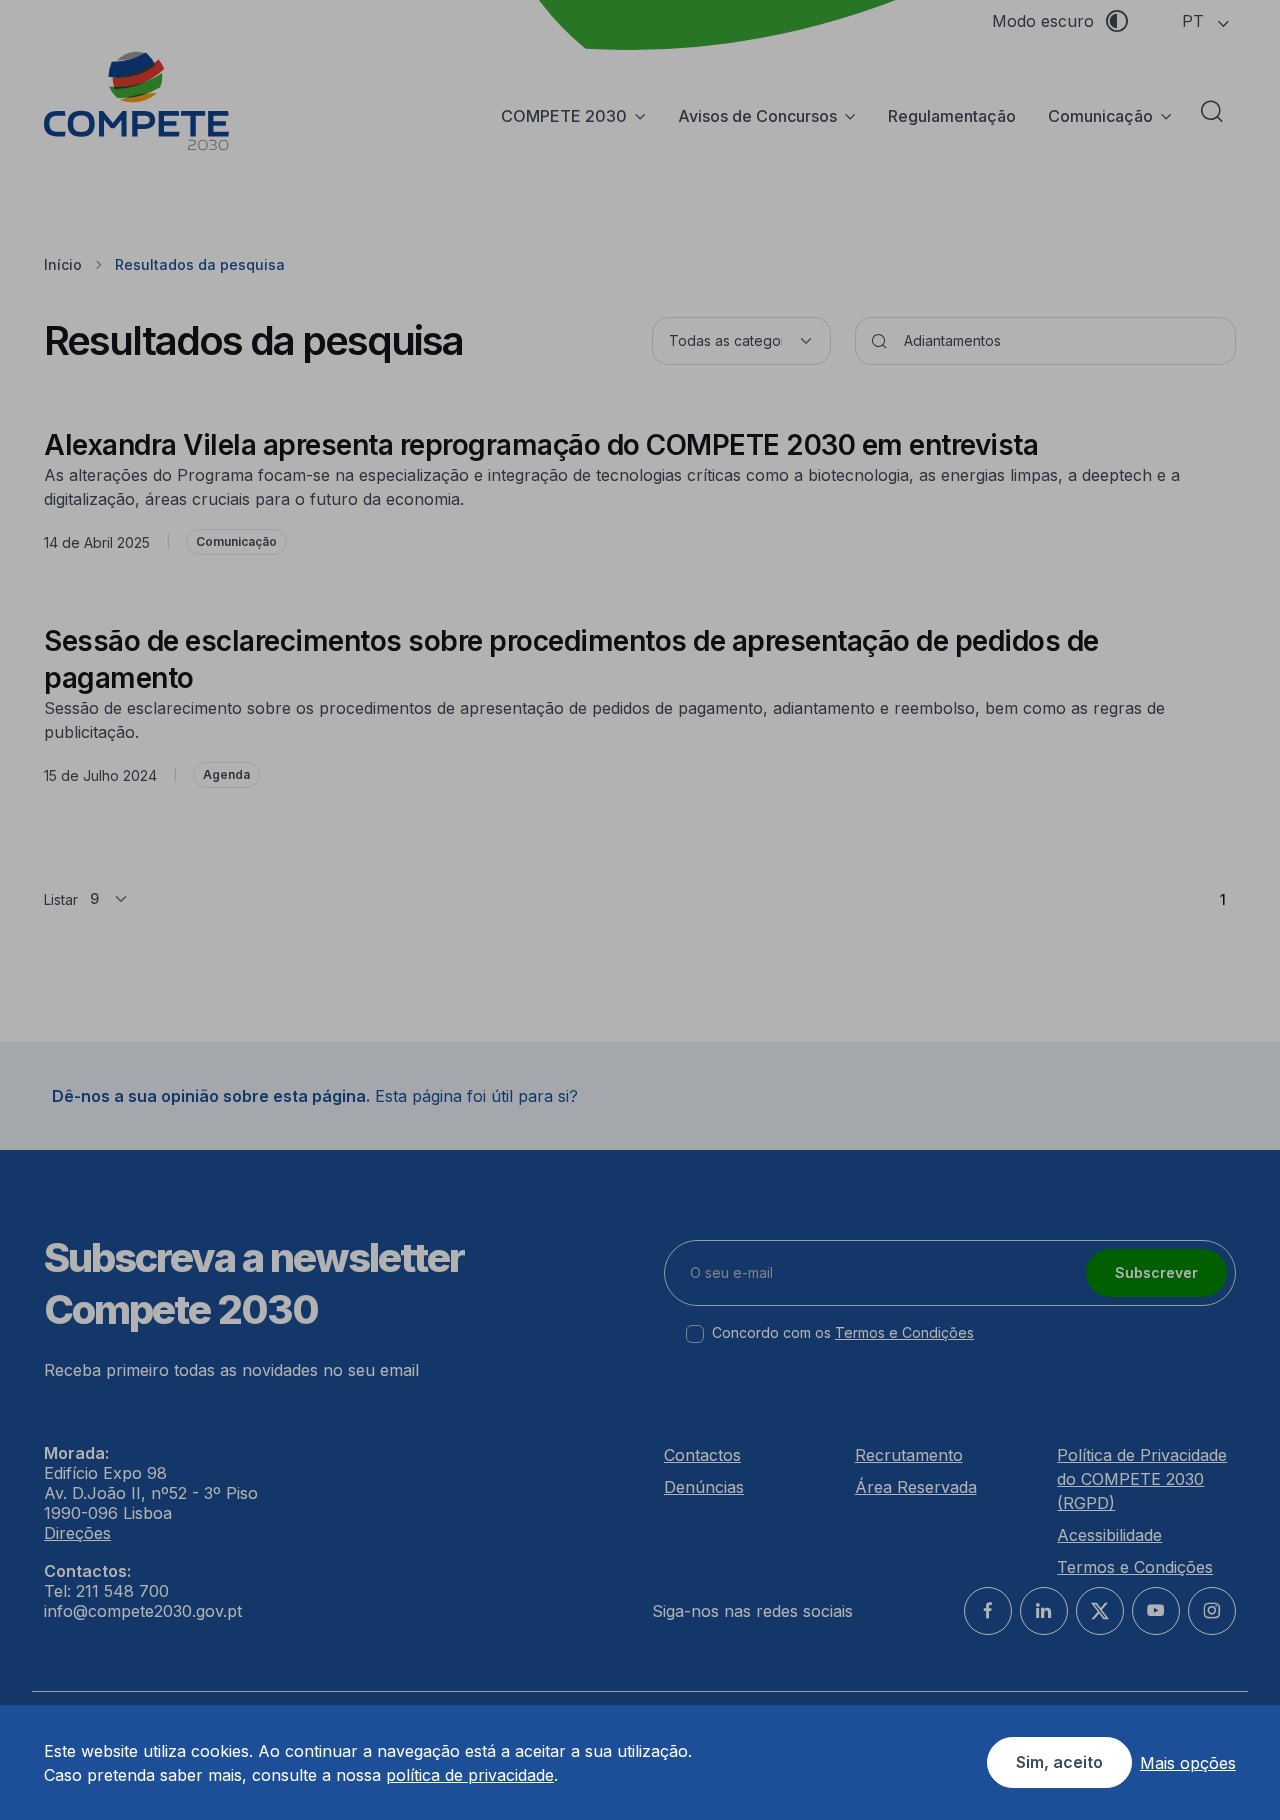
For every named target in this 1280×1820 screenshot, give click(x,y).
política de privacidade (470, 1775)
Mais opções (1188, 1763)
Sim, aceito (1059, 1762)
